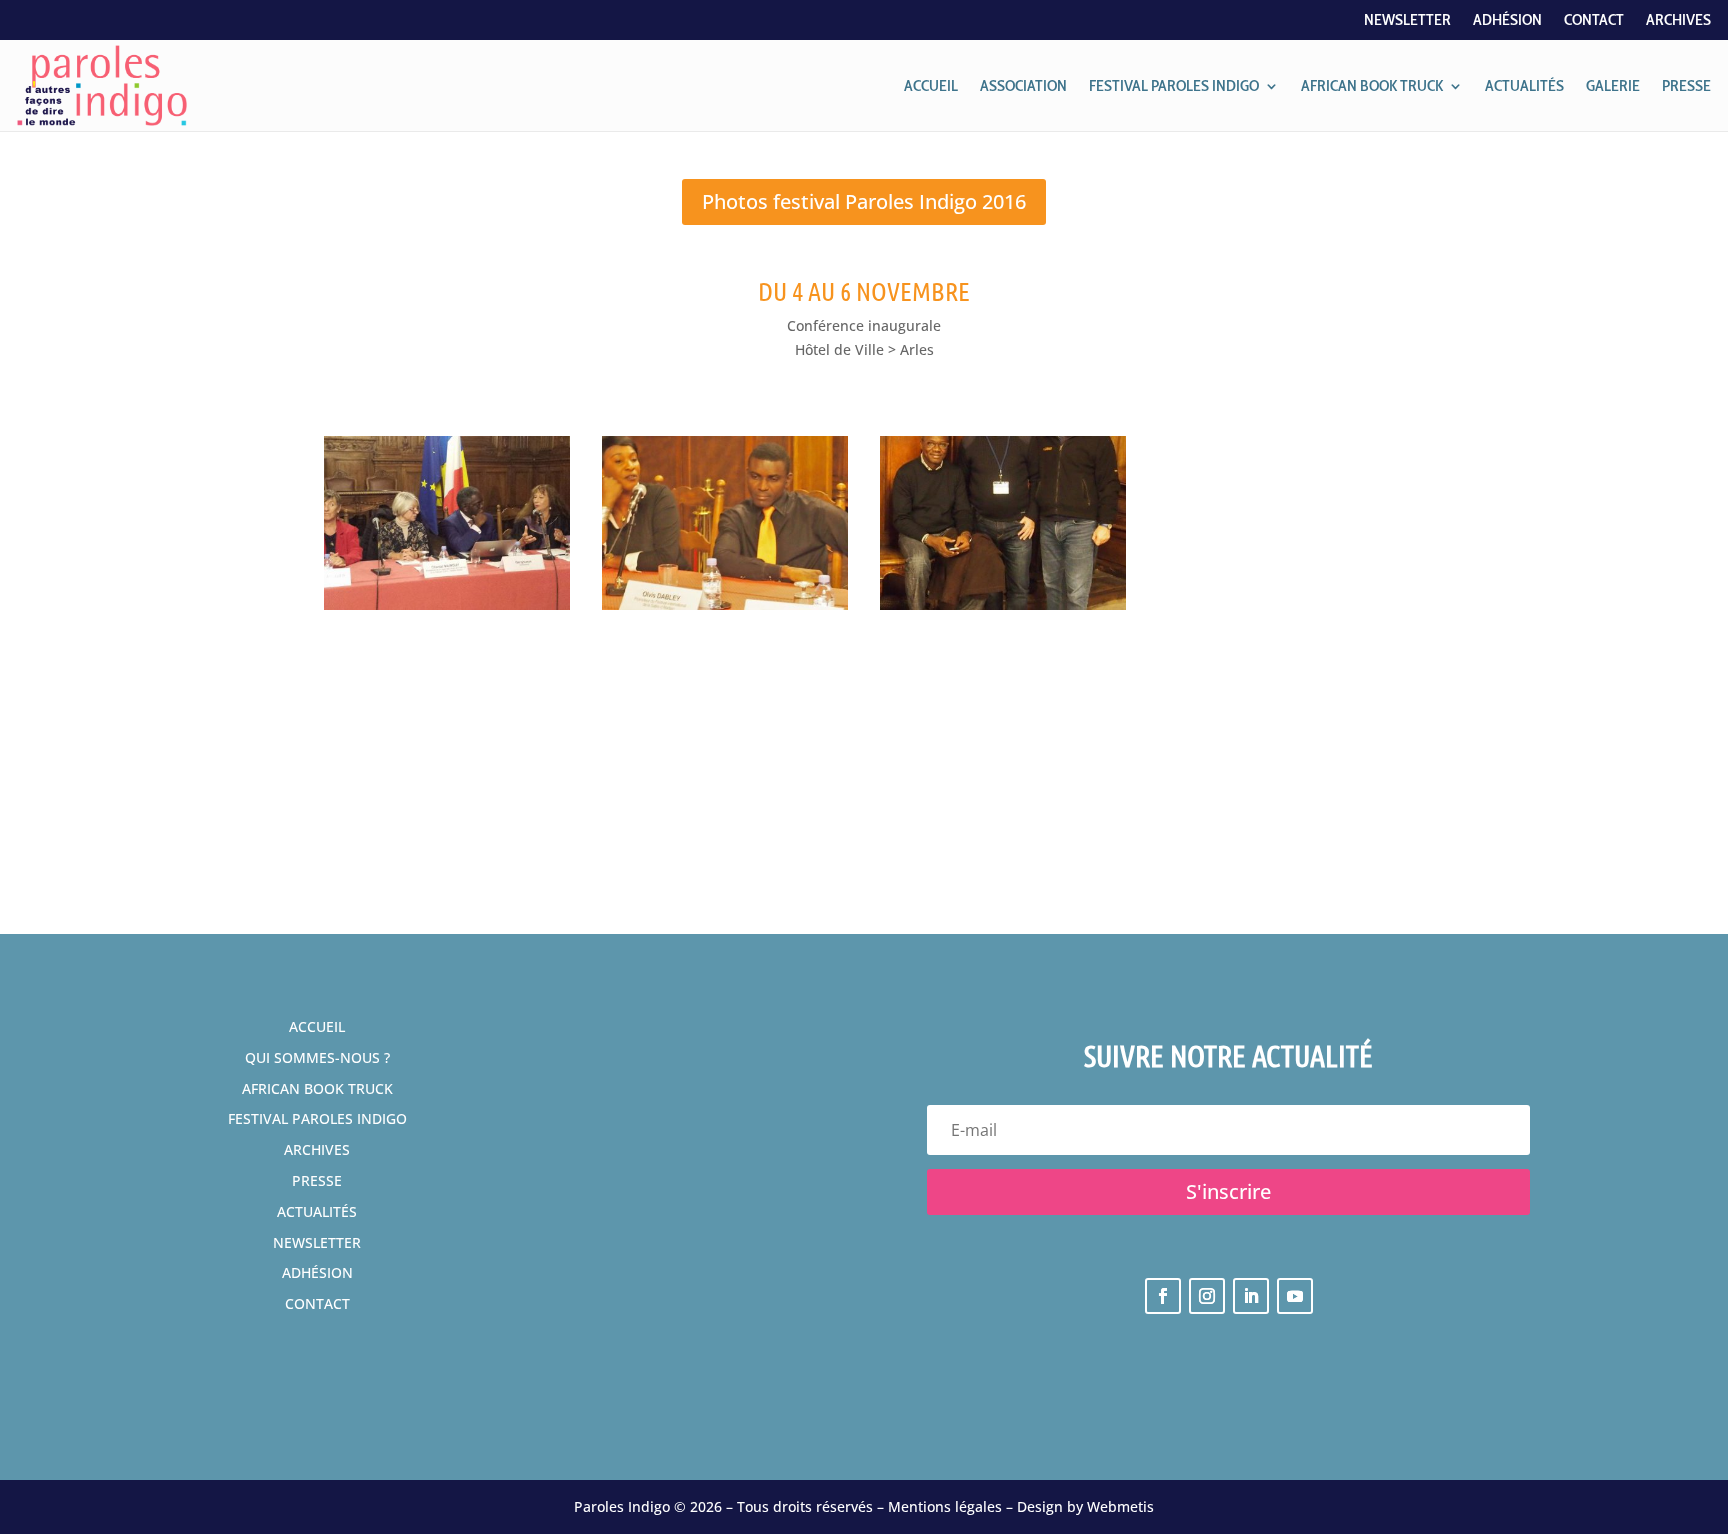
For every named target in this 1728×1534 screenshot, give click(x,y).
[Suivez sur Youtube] (1295, 1296)
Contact (1594, 21)
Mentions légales (945, 1506)
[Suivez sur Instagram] (1207, 1296)
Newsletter (1407, 21)
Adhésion (1507, 21)
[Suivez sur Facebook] (1163, 1296)
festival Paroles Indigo (317, 1118)
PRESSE (1686, 85)
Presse (317, 1180)
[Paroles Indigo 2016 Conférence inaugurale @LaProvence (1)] (725, 609)
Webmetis (1120, 1506)
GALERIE (1613, 85)
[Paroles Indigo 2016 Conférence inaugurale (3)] (447, 609)
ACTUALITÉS (1524, 85)
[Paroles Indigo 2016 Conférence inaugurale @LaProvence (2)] (1003, 609)
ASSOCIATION (1023, 85)
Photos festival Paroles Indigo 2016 (864, 201)
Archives (1678, 21)
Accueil (317, 1026)
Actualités (317, 1211)
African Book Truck (317, 1088)
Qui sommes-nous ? (317, 1057)
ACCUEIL (931, 85)
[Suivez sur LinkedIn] (1251, 1296)
